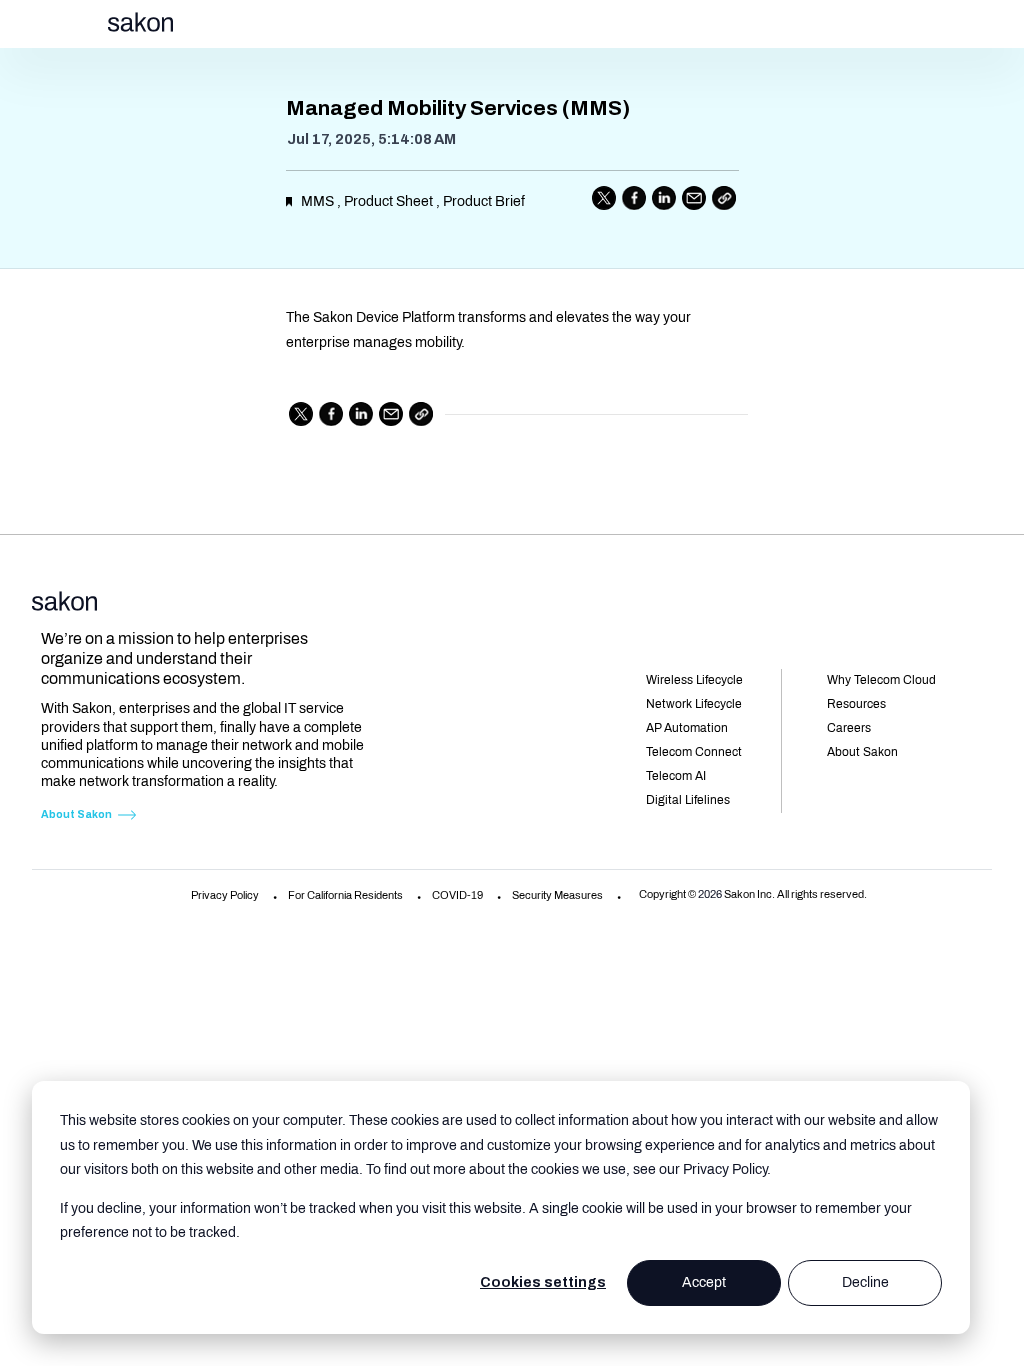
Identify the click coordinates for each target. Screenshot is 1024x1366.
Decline (865, 1282)
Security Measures (557, 895)
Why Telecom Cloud (881, 680)
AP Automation (687, 728)
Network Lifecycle (694, 704)
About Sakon (76, 814)
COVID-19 (457, 895)
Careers (849, 728)
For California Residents (345, 895)
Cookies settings (543, 1282)
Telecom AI (676, 776)
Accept (704, 1282)
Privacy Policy (225, 895)
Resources (856, 704)
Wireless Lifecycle (694, 680)
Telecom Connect (694, 752)
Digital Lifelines (688, 800)
